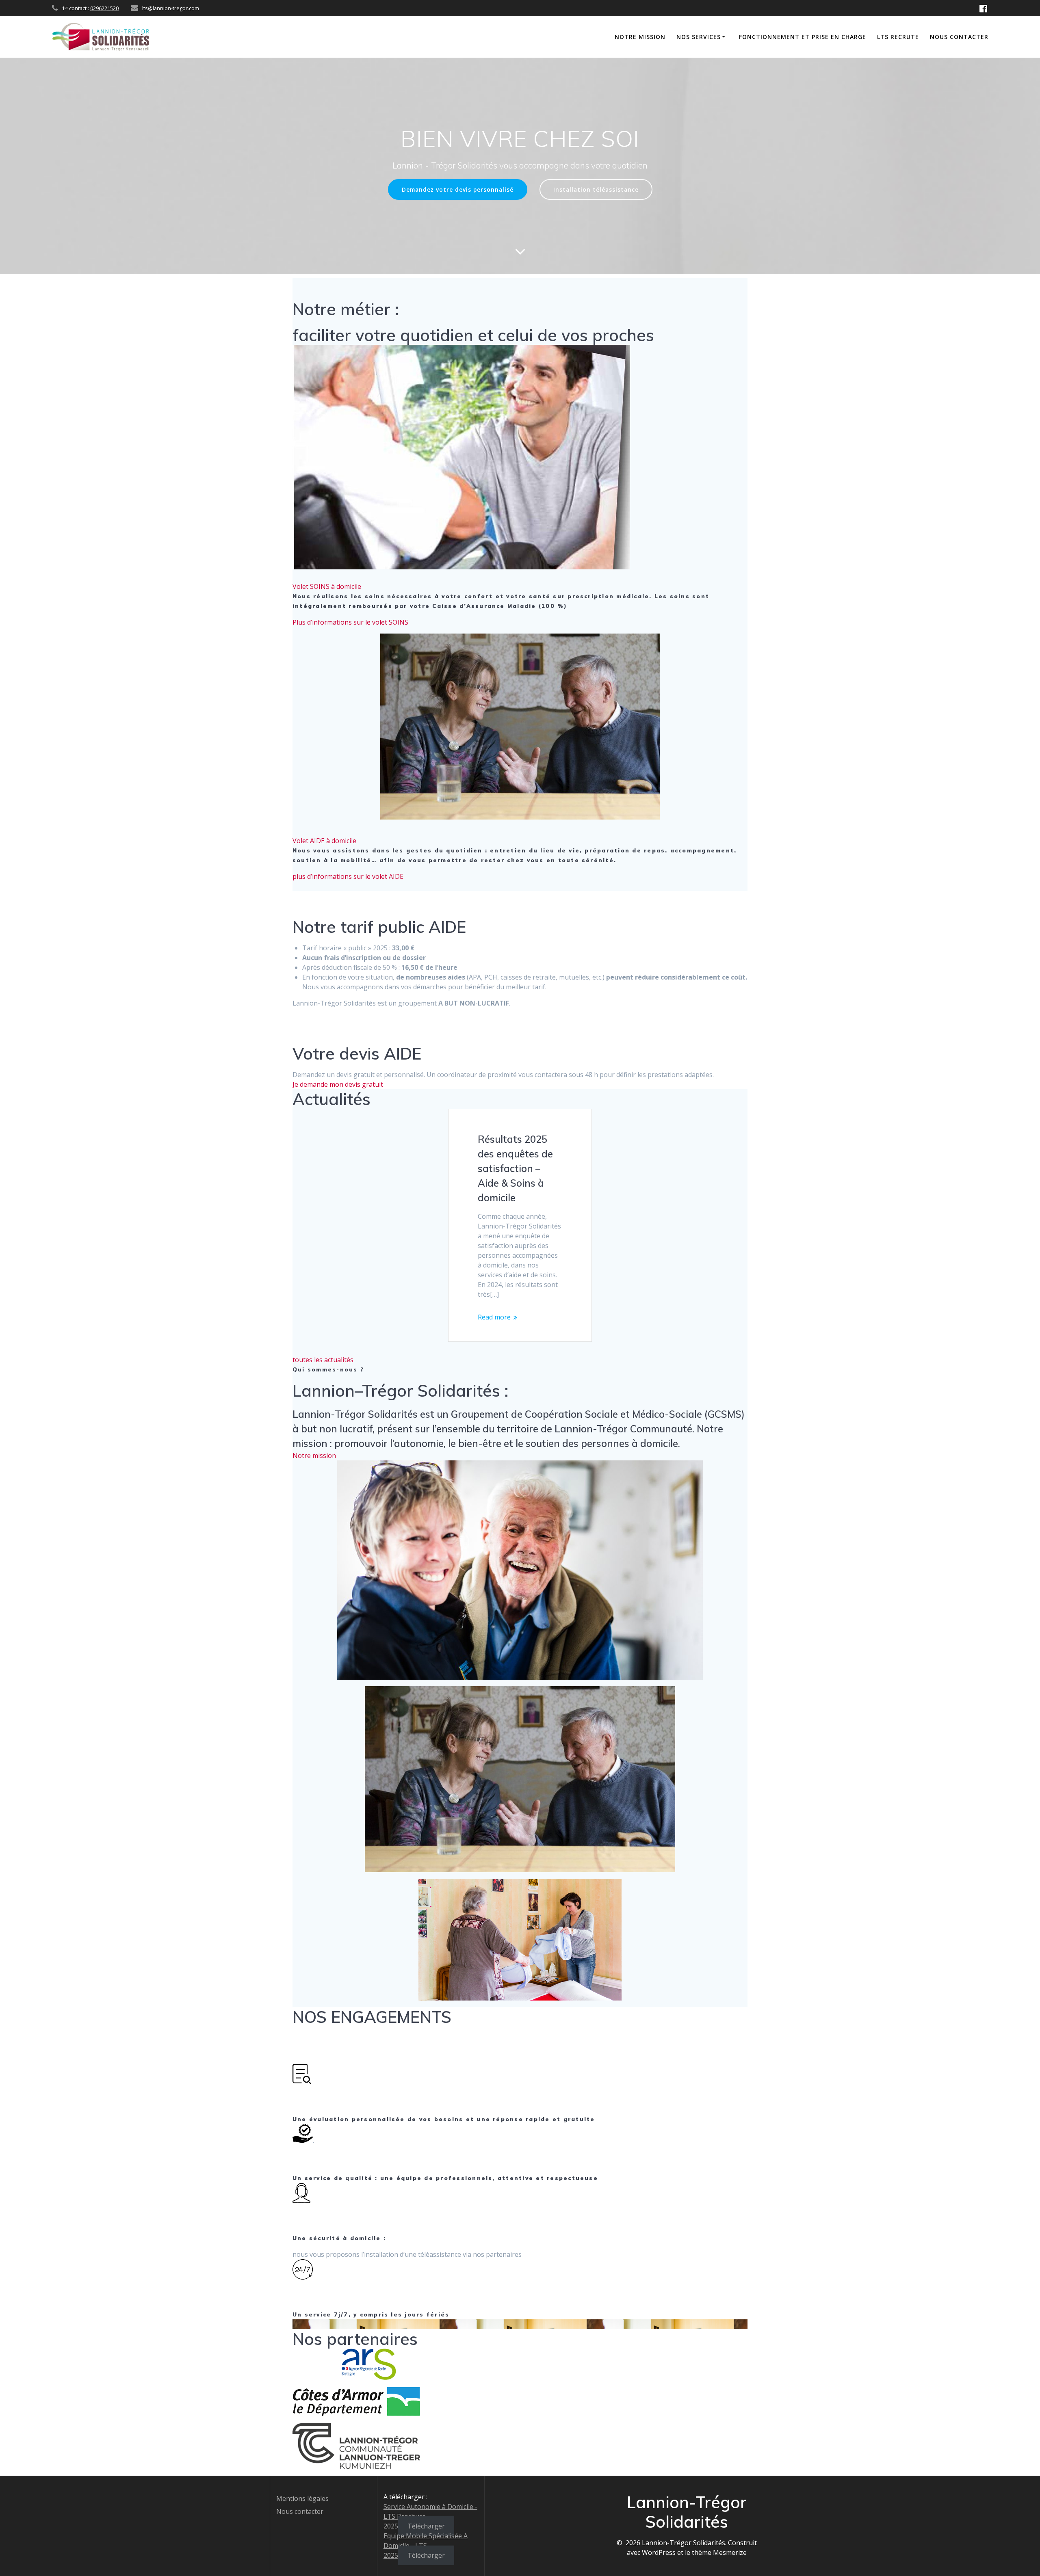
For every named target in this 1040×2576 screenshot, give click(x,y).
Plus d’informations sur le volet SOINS (350, 622)
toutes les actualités (323, 1360)
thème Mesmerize (719, 2552)
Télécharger (426, 2526)
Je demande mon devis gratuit (338, 1084)
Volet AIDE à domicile (324, 841)
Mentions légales (302, 2498)
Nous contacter (959, 37)
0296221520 (104, 8)
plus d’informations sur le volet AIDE (348, 876)
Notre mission (640, 37)
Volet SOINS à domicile (327, 586)
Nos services (699, 37)
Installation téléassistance (596, 189)
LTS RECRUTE (898, 37)
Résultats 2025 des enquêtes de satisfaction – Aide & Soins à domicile (515, 1168)
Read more (494, 1317)
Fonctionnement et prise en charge (803, 37)
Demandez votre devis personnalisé (458, 189)
